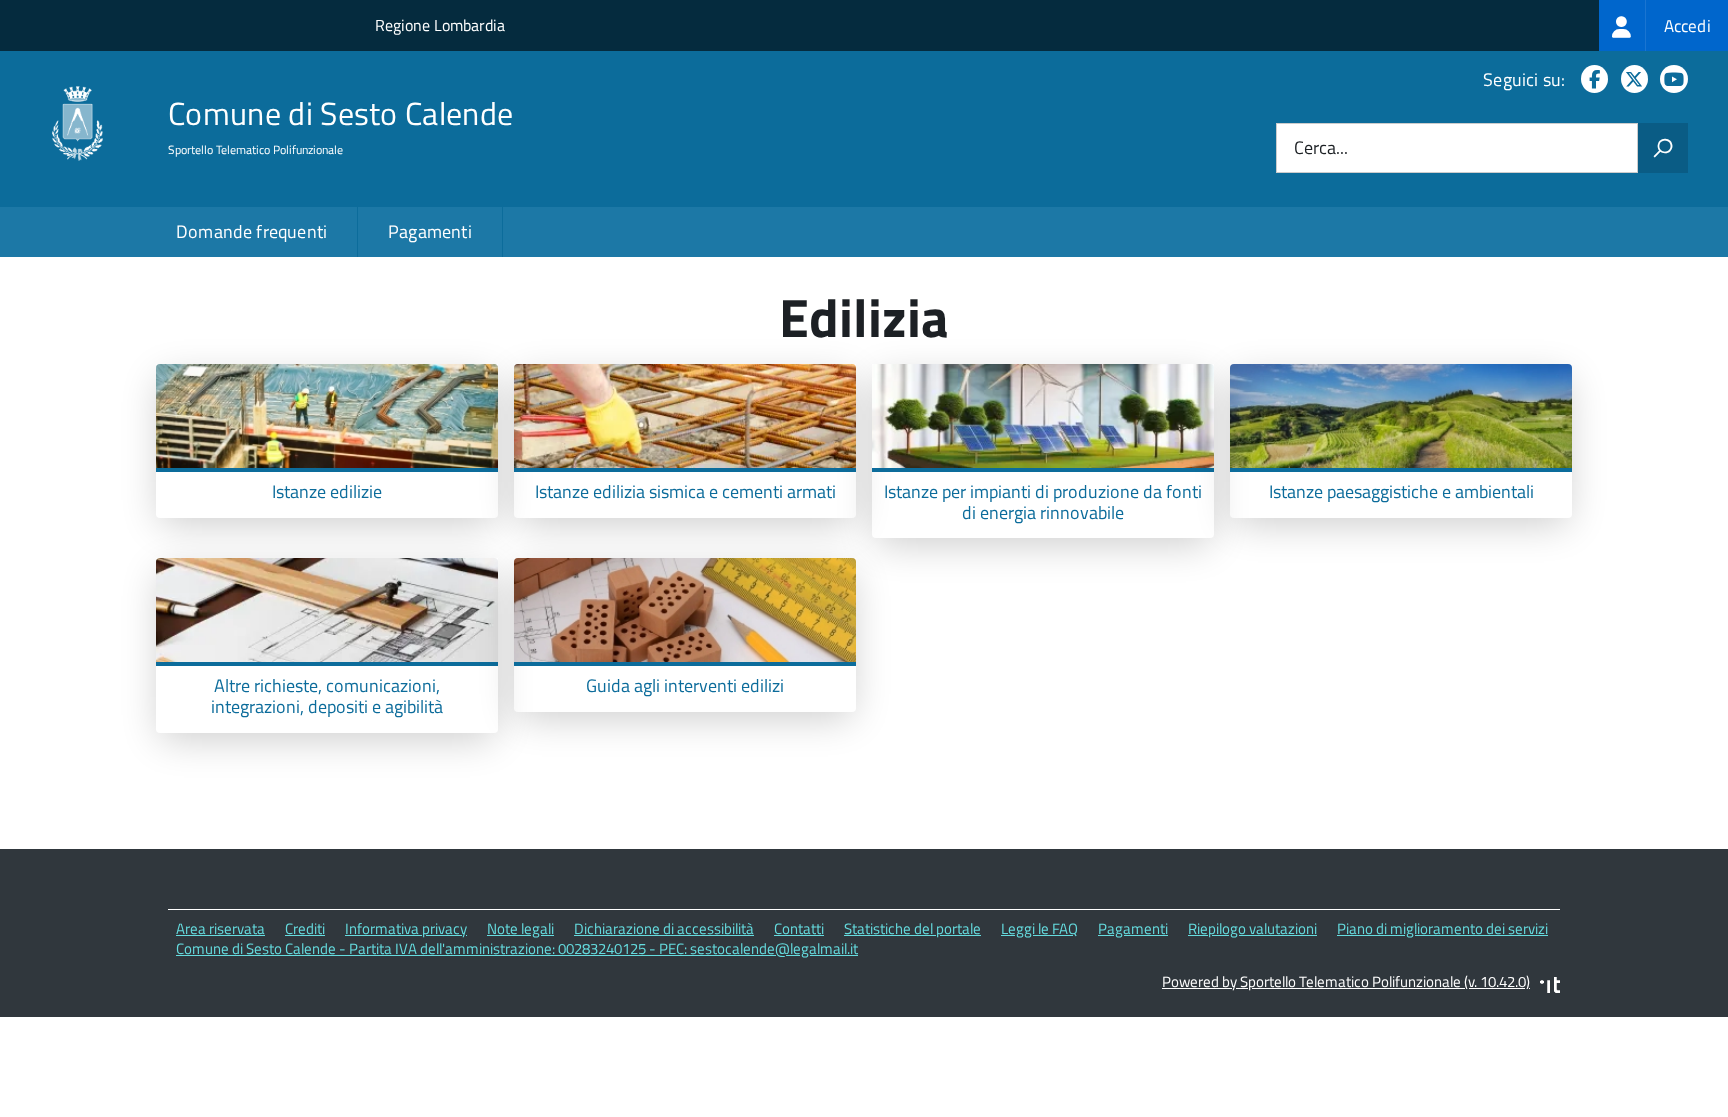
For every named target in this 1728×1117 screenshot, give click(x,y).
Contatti (799, 928)
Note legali (520, 928)
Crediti (305, 928)
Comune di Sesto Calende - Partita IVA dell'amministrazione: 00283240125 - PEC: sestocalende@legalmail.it (517, 948)
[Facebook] (1590, 79)
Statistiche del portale (912, 928)
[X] (1630, 79)
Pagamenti (430, 231)
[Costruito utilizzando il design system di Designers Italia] (1550, 987)
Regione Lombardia (440, 25)
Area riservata (220, 928)
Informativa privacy (406, 928)
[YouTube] (1670, 79)
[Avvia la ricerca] (1663, 148)
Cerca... (1321, 148)
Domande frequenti (251, 231)
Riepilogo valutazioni (1252, 928)
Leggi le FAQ (1039, 928)
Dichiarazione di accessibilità (664, 928)
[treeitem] (1663, 25)
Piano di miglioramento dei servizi (1442, 928)
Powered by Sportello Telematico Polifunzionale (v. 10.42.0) (1346, 981)
